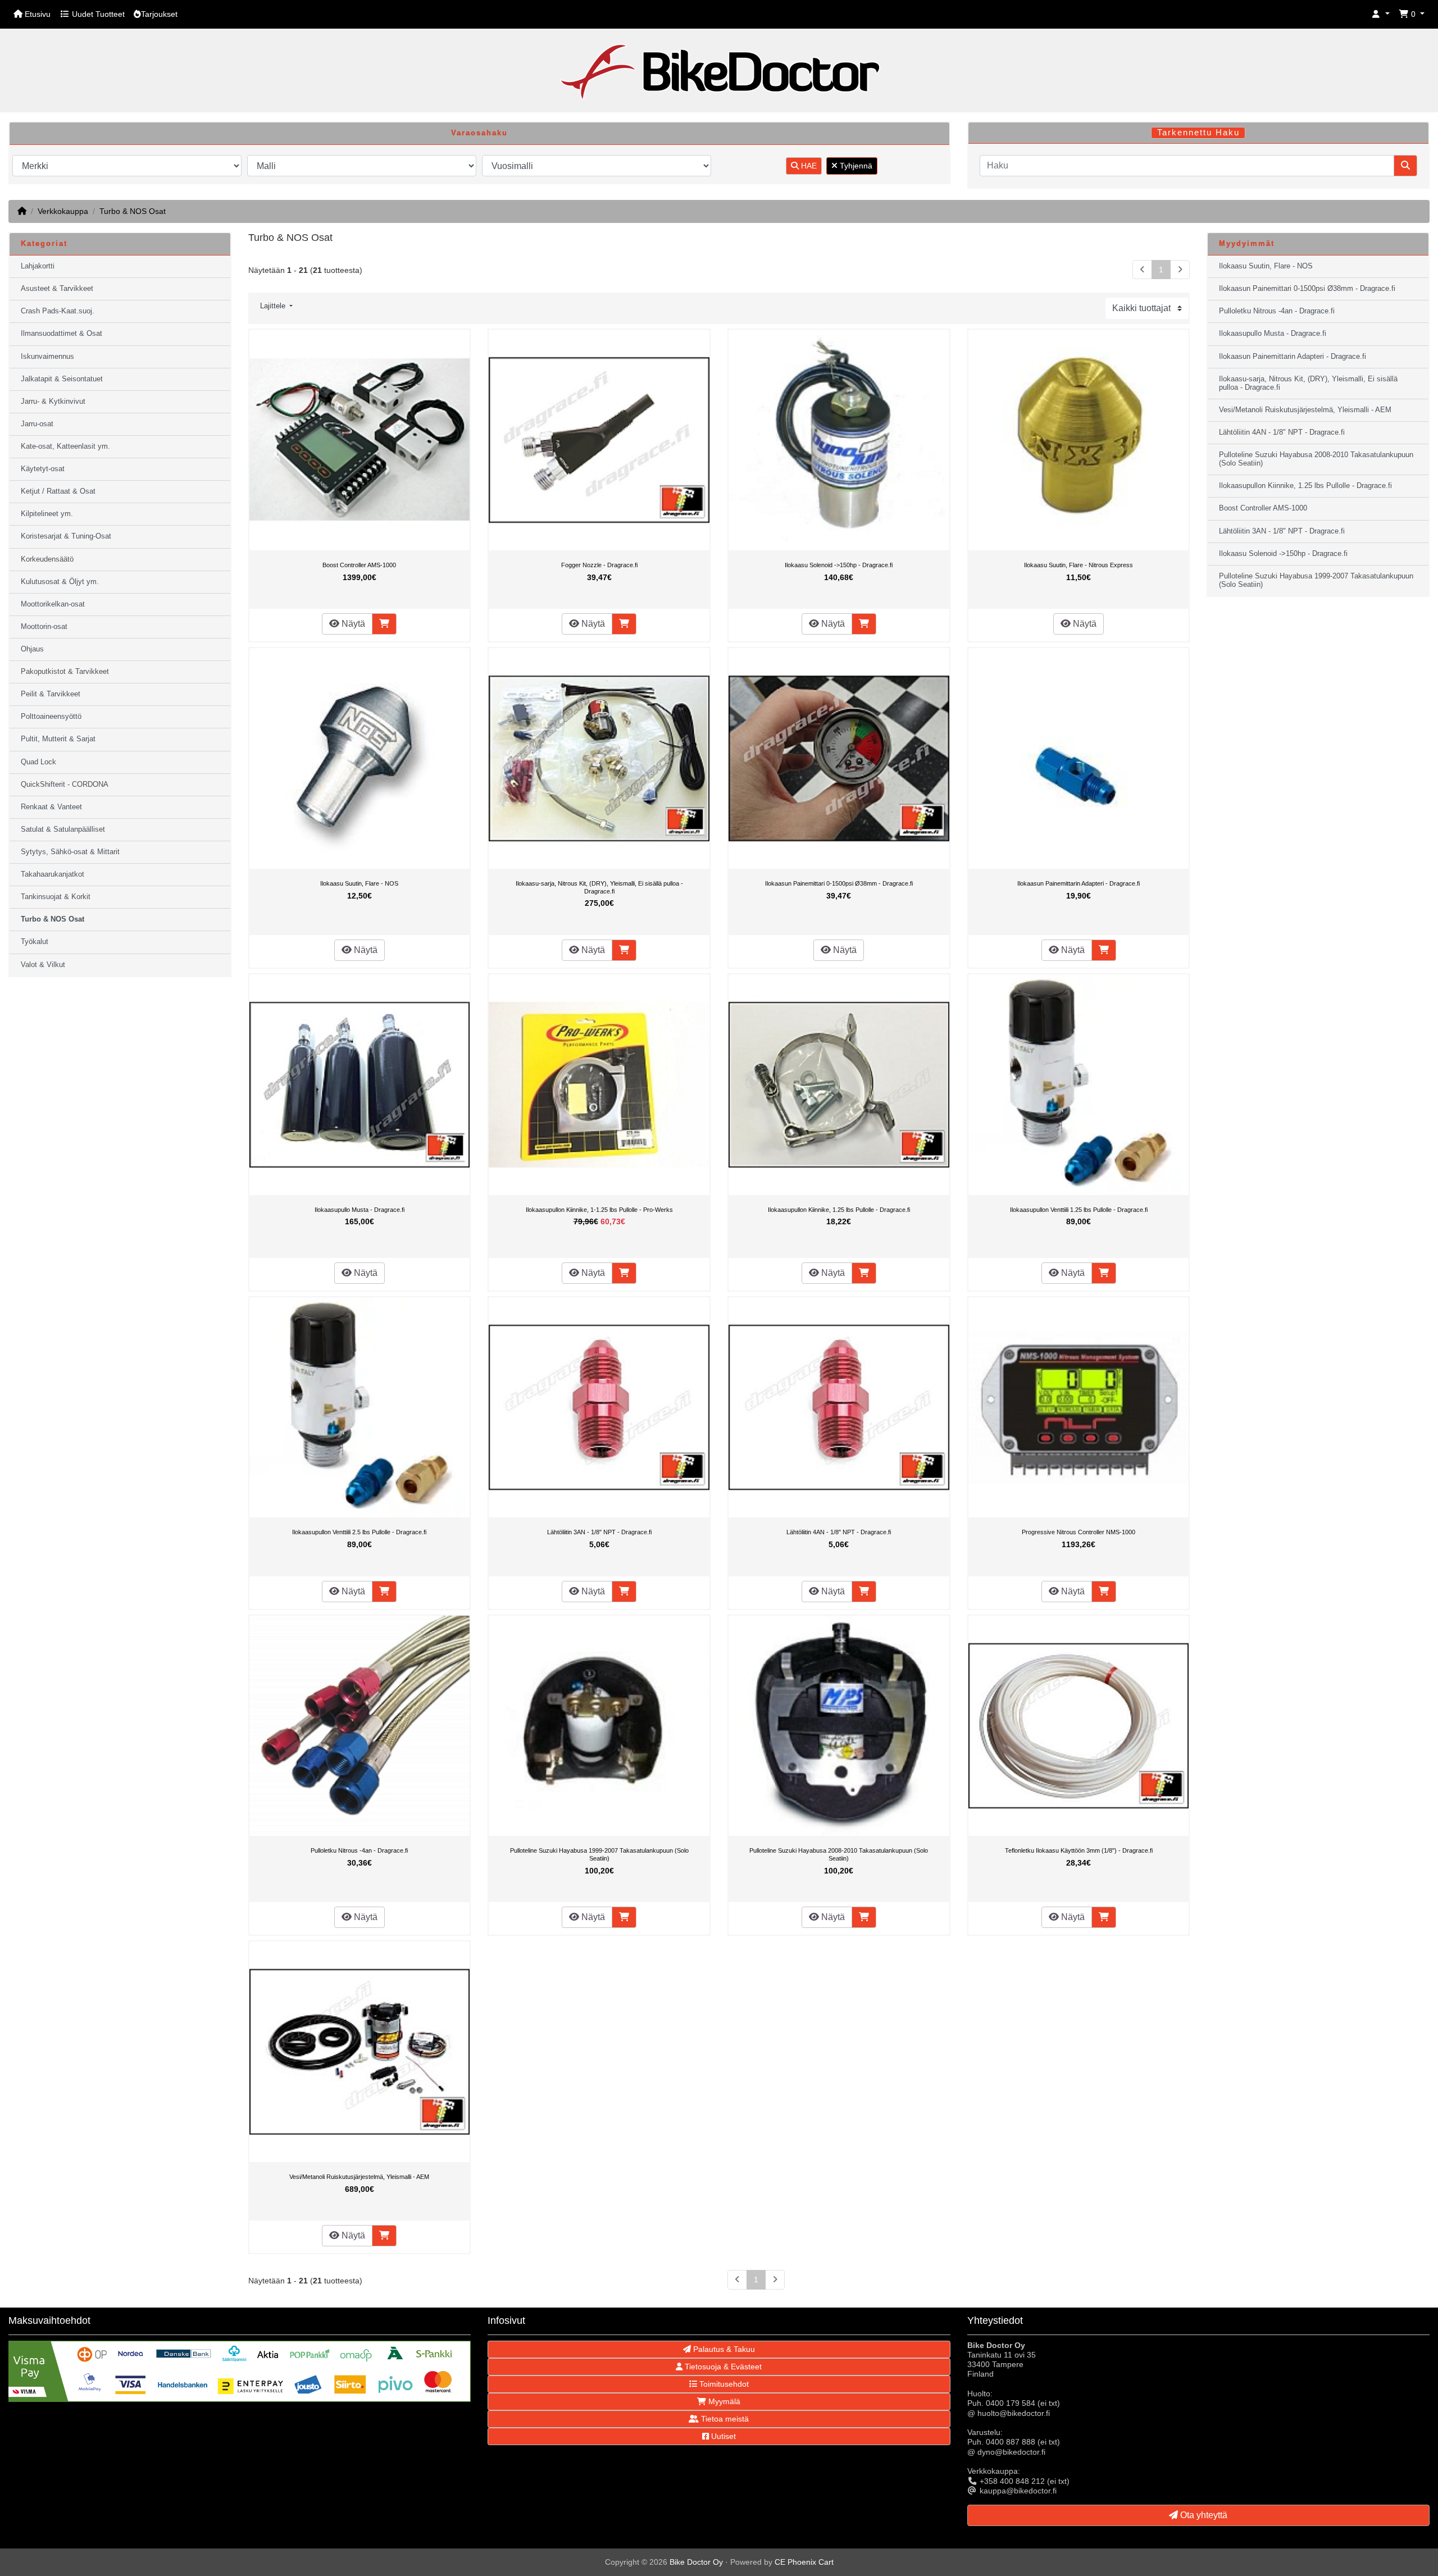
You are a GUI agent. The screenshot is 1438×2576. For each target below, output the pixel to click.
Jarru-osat (37, 424)
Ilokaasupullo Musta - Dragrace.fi (359, 1210)
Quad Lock (38, 762)
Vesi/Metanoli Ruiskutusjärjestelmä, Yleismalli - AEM (359, 2177)
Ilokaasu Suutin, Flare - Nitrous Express (1078, 565)
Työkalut (35, 942)
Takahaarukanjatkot (53, 874)
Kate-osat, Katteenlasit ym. (65, 446)
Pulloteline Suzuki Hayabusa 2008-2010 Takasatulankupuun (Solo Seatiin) (839, 1854)
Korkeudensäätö (47, 559)
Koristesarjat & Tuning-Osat (66, 536)
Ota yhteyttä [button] (1203, 2515)
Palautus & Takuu (723, 2349)
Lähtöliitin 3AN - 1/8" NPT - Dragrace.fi (599, 1532)
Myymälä (723, 2401)
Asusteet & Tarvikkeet (57, 289)
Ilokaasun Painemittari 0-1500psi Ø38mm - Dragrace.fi (839, 883)
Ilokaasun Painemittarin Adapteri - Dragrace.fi (1078, 883)
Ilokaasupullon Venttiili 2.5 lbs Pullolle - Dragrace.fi (359, 1532)
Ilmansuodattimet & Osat (62, 334)
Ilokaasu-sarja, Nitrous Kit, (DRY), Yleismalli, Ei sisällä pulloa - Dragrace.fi (599, 887)
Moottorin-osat (44, 627)
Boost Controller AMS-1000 (359, 565)
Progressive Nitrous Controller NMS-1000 (1078, 1532)
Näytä (352, 624)
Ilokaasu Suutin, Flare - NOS (359, 883)
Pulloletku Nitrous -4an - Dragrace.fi (359, 1850)
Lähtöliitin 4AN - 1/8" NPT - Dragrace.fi (839, 1532)
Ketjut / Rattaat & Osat (58, 491)
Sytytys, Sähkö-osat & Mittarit (70, 852)
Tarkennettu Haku (1198, 133)
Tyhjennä (855, 166)
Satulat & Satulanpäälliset (63, 829)
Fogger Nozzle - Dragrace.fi (599, 565)
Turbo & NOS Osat (133, 211)
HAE (808, 166)
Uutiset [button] (722, 2436)
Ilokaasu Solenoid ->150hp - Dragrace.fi (839, 565)
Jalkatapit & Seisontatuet (62, 379)
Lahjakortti (38, 266)
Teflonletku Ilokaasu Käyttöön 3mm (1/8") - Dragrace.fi (1079, 1850)
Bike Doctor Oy (696, 2562)
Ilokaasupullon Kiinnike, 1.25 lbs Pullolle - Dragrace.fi (839, 1210)
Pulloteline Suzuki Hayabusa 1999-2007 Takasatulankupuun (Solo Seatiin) (599, 1854)
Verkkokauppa (63, 211)
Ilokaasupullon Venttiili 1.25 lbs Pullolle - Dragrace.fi (1079, 1210)
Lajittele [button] (274, 306)
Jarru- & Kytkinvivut (53, 402)
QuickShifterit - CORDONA (65, 785)
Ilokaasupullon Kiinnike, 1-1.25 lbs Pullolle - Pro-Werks (599, 1210)
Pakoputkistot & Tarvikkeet (65, 672)
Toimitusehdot (723, 2384)
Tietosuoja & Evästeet (722, 2367)
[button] (1381, 14)
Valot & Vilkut (43, 965)
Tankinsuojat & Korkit (56, 897)
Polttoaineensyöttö (51, 717)
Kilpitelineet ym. (47, 514)
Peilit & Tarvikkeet (51, 694)
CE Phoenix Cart (804, 2562)
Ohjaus (32, 649)
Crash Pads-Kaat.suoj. (58, 311)
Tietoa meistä (724, 2419)
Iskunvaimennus (47, 357)
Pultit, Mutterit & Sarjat (58, 739)
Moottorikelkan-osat (53, 604)
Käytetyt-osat (43, 469)
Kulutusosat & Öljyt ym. (60, 582)
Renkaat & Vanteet (51, 807)
